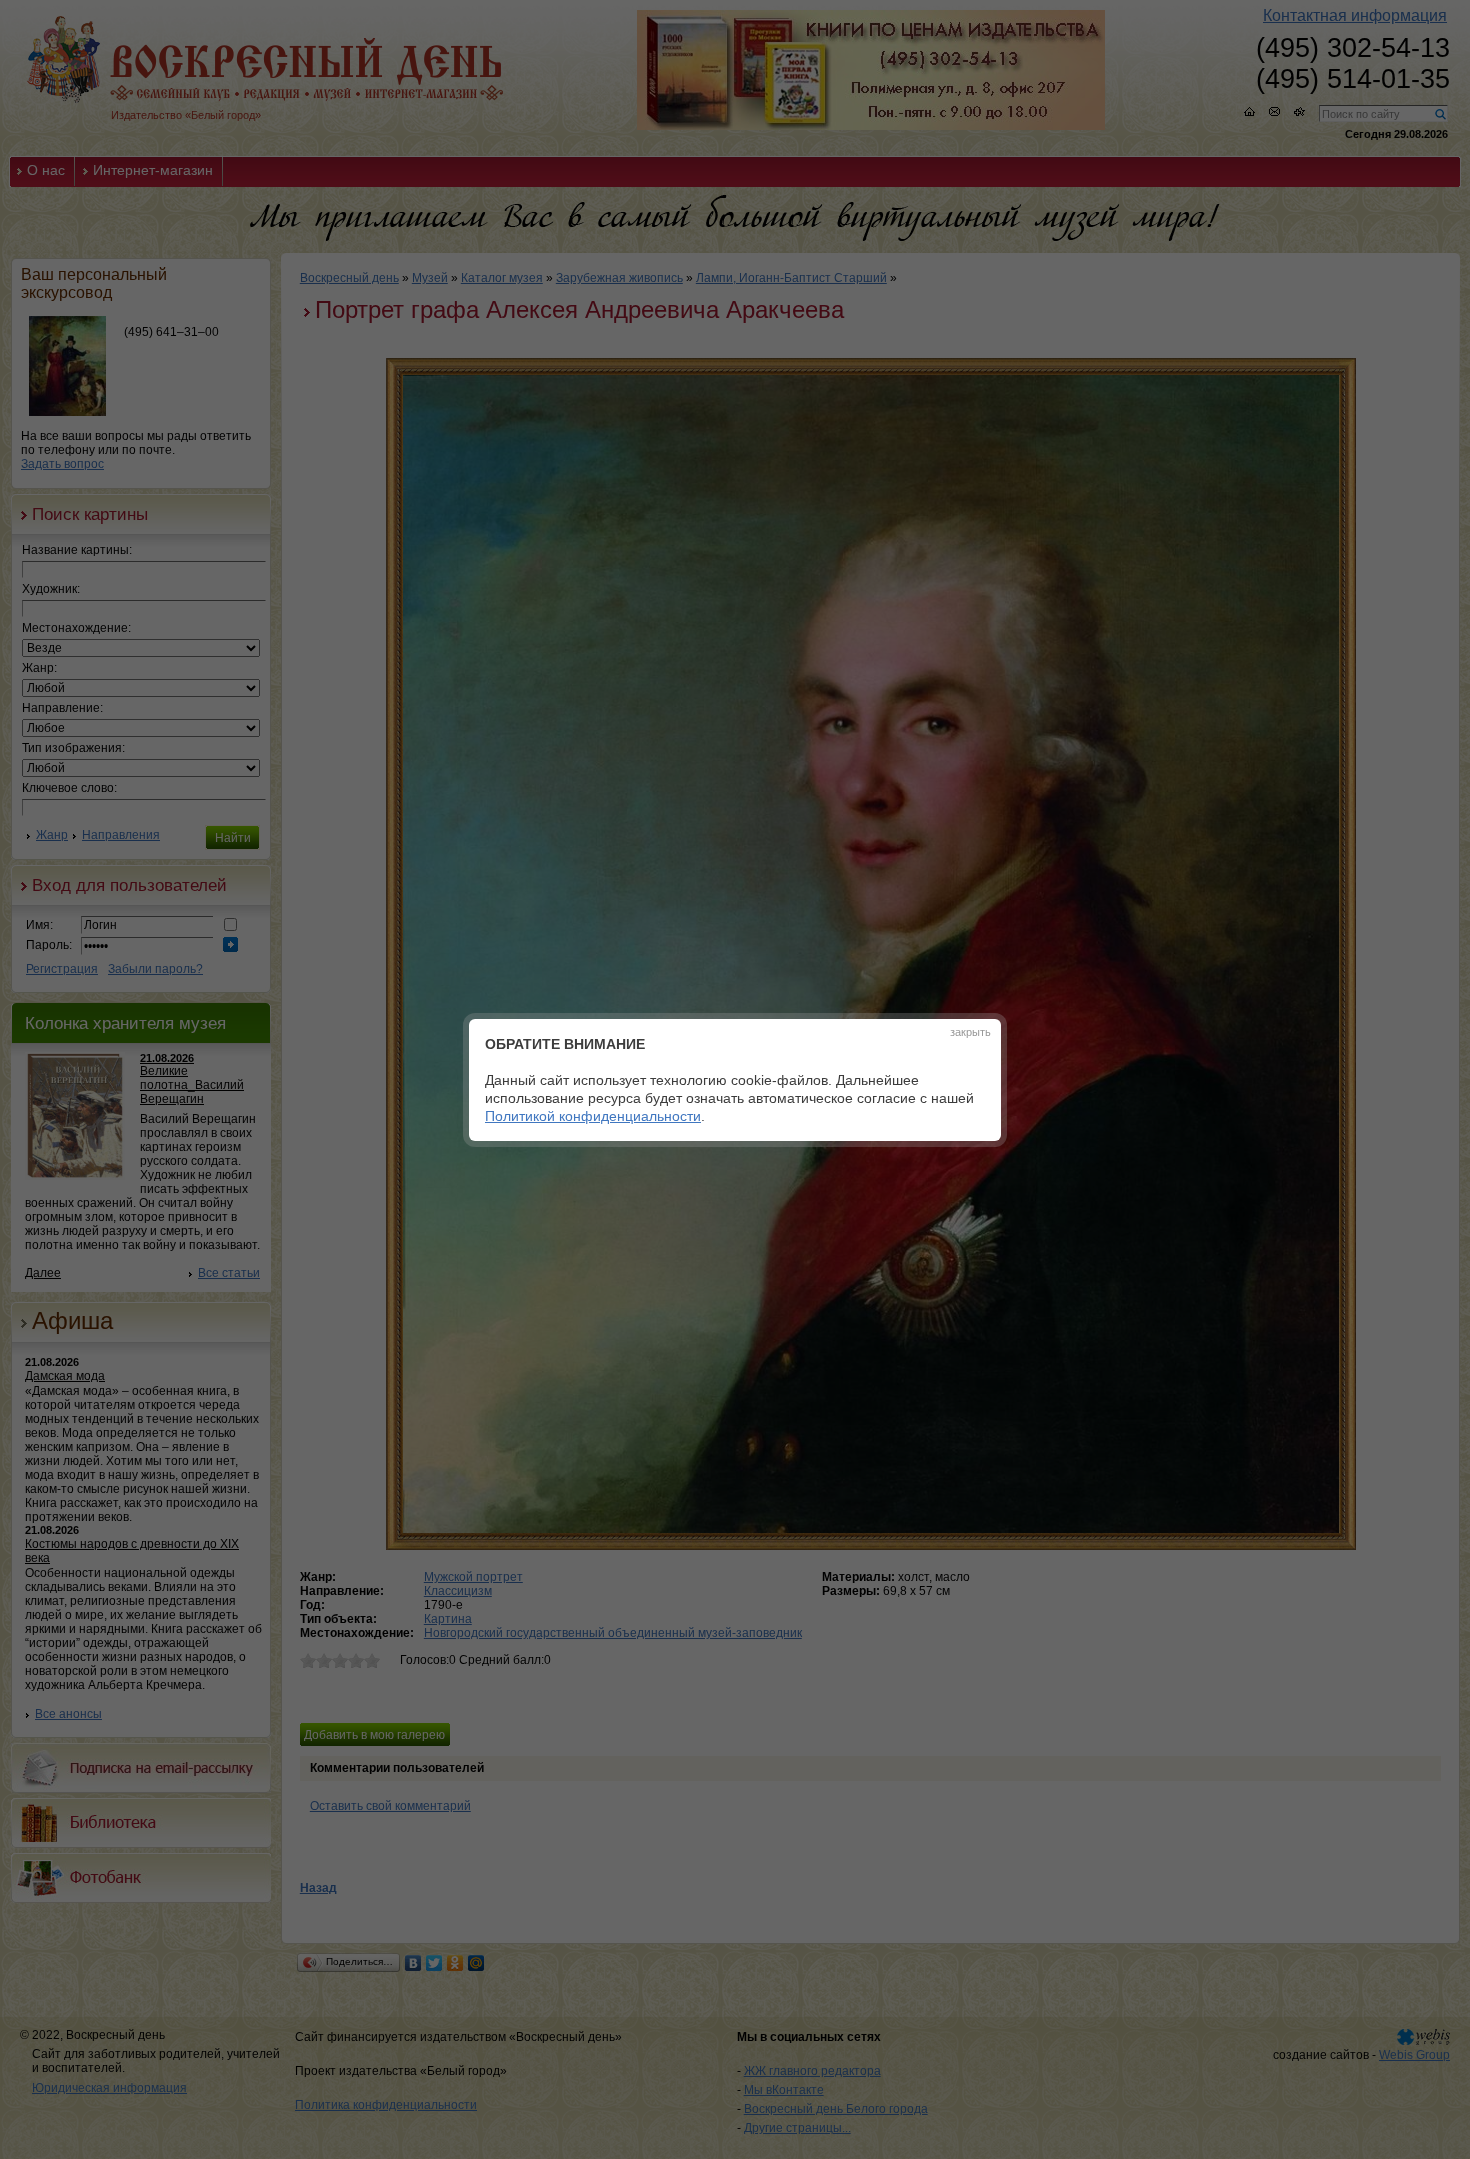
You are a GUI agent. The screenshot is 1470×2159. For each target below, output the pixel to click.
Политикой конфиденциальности (593, 1116)
